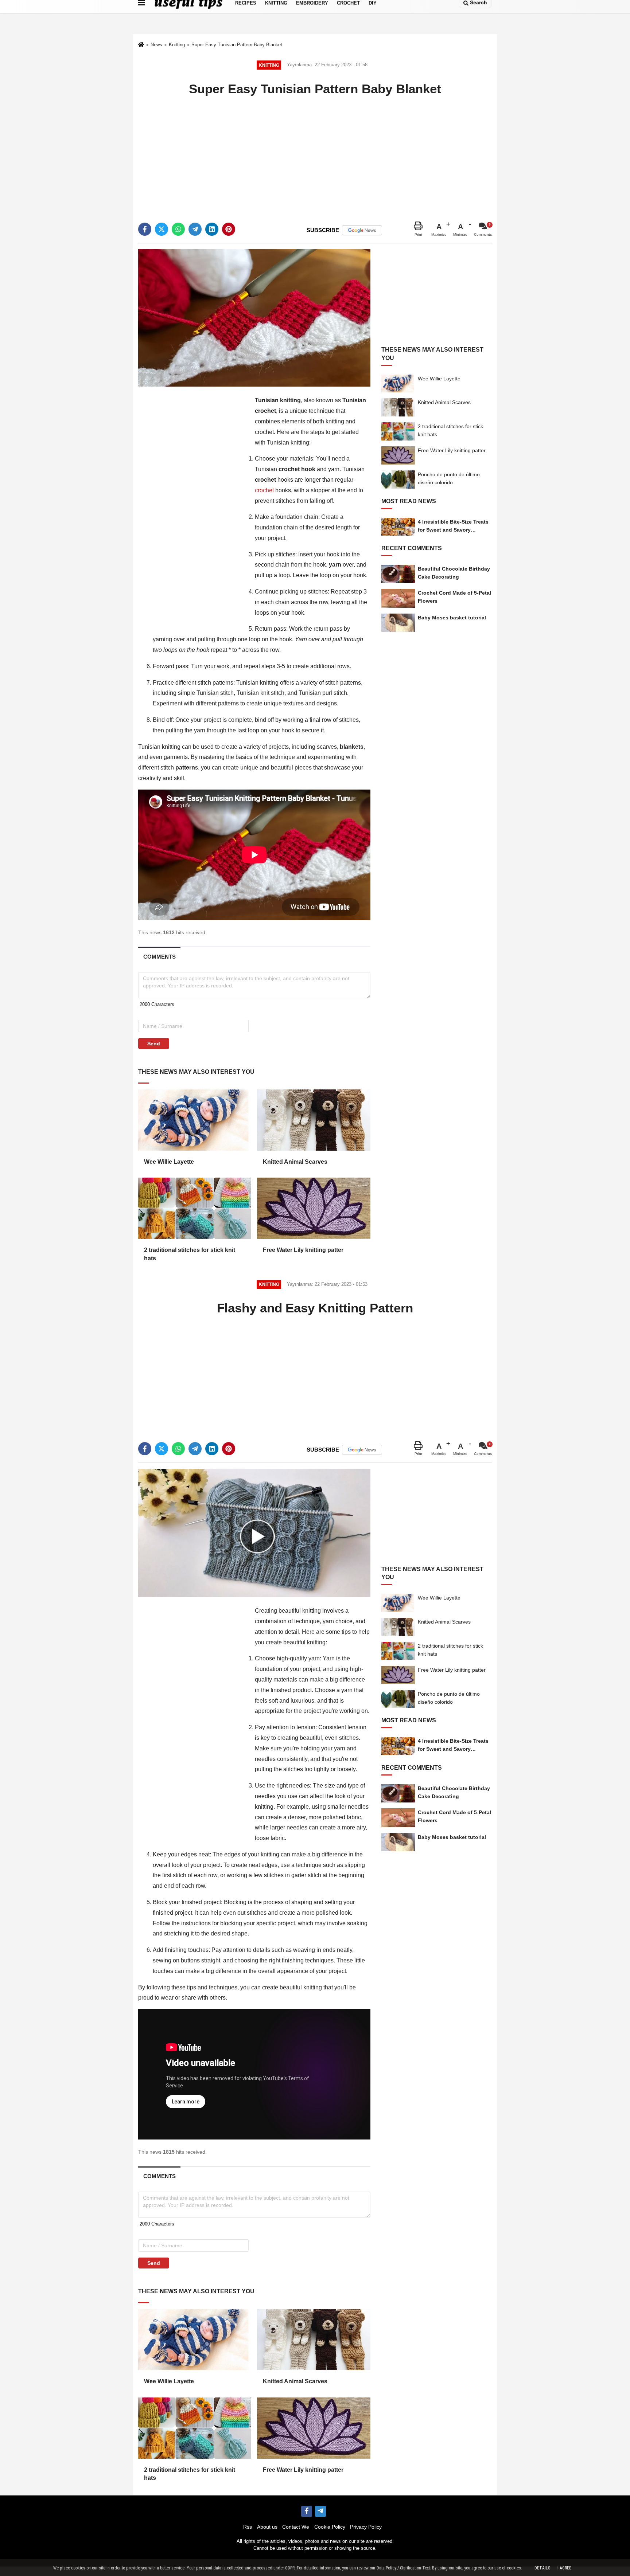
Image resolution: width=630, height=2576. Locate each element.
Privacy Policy (366, 2527)
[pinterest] (229, 229)
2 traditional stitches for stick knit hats (190, 1254)
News (156, 45)
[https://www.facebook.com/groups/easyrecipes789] (307, 2511)
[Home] (141, 45)
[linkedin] (212, 229)
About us (267, 2527)
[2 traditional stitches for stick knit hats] (195, 1208)
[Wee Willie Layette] (195, 1120)
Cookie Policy (330, 2527)
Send (154, 1044)
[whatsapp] (178, 229)
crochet (265, 490)
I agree (564, 2568)
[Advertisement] (315, 153)
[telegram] (195, 229)
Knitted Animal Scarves (295, 1162)
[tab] (159, 957)
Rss (248, 2527)
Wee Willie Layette (169, 1162)
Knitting (177, 45)
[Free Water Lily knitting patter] (314, 1208)
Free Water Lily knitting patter (303, 1250)
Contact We (296, 2527)
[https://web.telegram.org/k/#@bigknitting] (320, 2511)
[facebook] (145, 229)
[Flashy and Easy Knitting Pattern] (254, 1532)
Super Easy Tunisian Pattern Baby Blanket (237, 45)
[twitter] (162, 229)
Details (542, 2568)
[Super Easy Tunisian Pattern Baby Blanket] (254, 318)
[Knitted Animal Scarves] (314, 1120)
